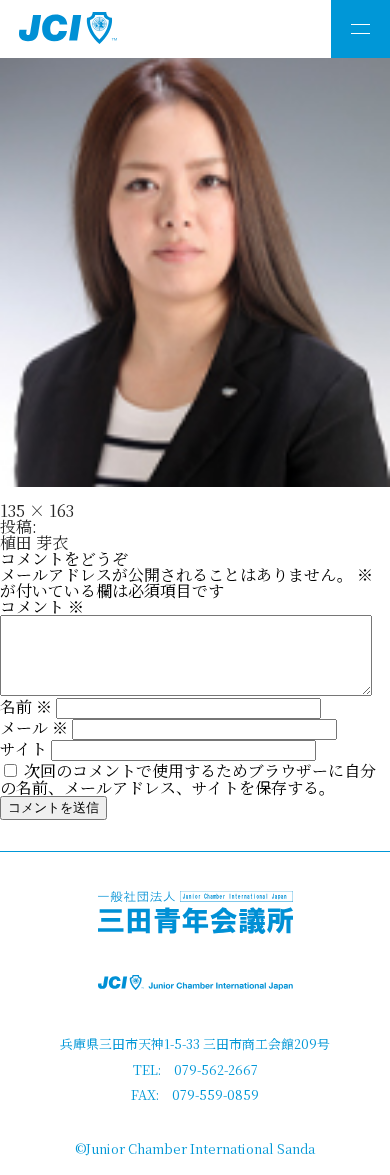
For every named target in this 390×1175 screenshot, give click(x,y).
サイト (23, 748)
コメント (42, 606)
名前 (26, 706)
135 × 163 (37, 510)
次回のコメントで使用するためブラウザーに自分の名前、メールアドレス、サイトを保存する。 (188, 779)
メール (34, 727)
